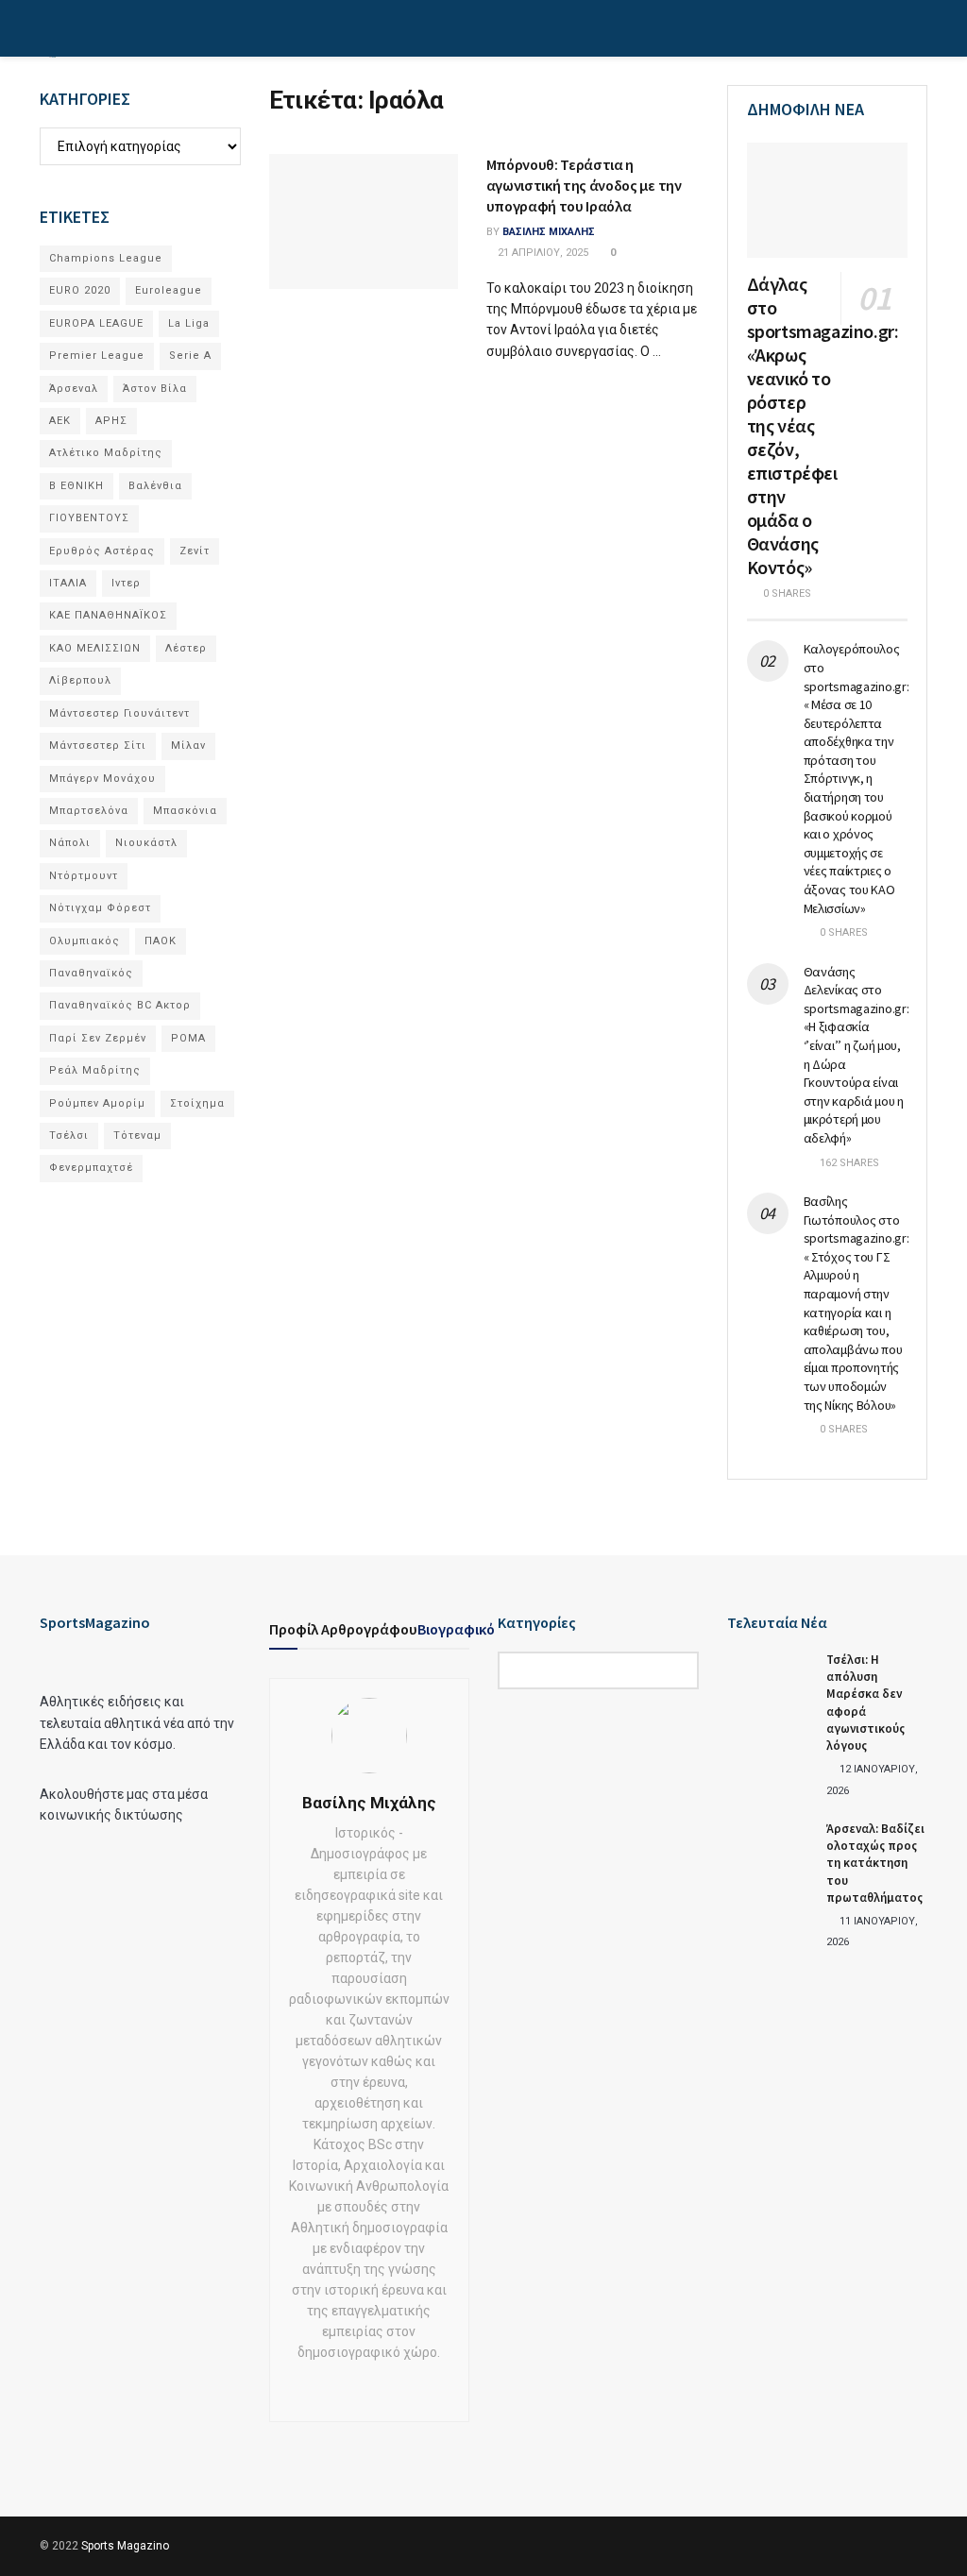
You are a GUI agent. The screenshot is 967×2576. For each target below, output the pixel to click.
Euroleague (169, 290)
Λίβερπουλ (80, 680)
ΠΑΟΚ (161, 941)
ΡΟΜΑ (188, 1038)
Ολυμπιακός (85, 941)
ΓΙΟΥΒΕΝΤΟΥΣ (89, 518)
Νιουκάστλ (146, 843)
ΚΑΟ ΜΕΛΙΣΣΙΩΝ (95, 648)
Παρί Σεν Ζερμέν (98, 1038)
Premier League (97, 356)
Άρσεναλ (74, 389)
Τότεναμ (137, 1135)
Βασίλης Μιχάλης (549, 232)
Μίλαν (188, 746)
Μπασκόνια (185, 811)
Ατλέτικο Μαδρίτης (106, 453)
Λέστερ (186, 648)
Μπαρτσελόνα (89, 811)
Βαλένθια (155, 486)
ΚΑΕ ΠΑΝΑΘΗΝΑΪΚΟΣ (108, 615)
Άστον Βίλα (155, 389)
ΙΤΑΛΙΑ (68, 583)
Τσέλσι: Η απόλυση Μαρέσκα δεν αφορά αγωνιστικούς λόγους (865, 1703)
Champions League (106, 258)
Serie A (190, 356)
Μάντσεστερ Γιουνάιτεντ (119, 713)
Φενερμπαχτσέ (91, 1168)
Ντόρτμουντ (84, 876)
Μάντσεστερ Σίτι (98, 746)
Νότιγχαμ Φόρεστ (100, 908)
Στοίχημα (197, 1103)
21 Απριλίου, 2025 (542, 253)
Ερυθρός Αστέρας (102, 551)
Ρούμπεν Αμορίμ (97, 1103)
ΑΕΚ (60, 421)
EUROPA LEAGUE (96, 323)
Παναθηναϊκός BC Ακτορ (120, 1005)
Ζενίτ (195, 551)
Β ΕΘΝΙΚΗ (76, 486)
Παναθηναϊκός (91, 973)
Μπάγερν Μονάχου (102, 779)
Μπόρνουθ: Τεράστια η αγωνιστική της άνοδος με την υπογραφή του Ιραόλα (584, 186)
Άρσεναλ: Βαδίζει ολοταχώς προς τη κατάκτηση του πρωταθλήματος (875, 1863)
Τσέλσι (69, 1135)
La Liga (189, 323)
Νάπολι (70, 843)
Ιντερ (126, 583)
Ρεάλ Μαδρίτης (95, 1070)
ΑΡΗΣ (111, 421)
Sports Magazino (125, 2546)
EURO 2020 (80, 290)
